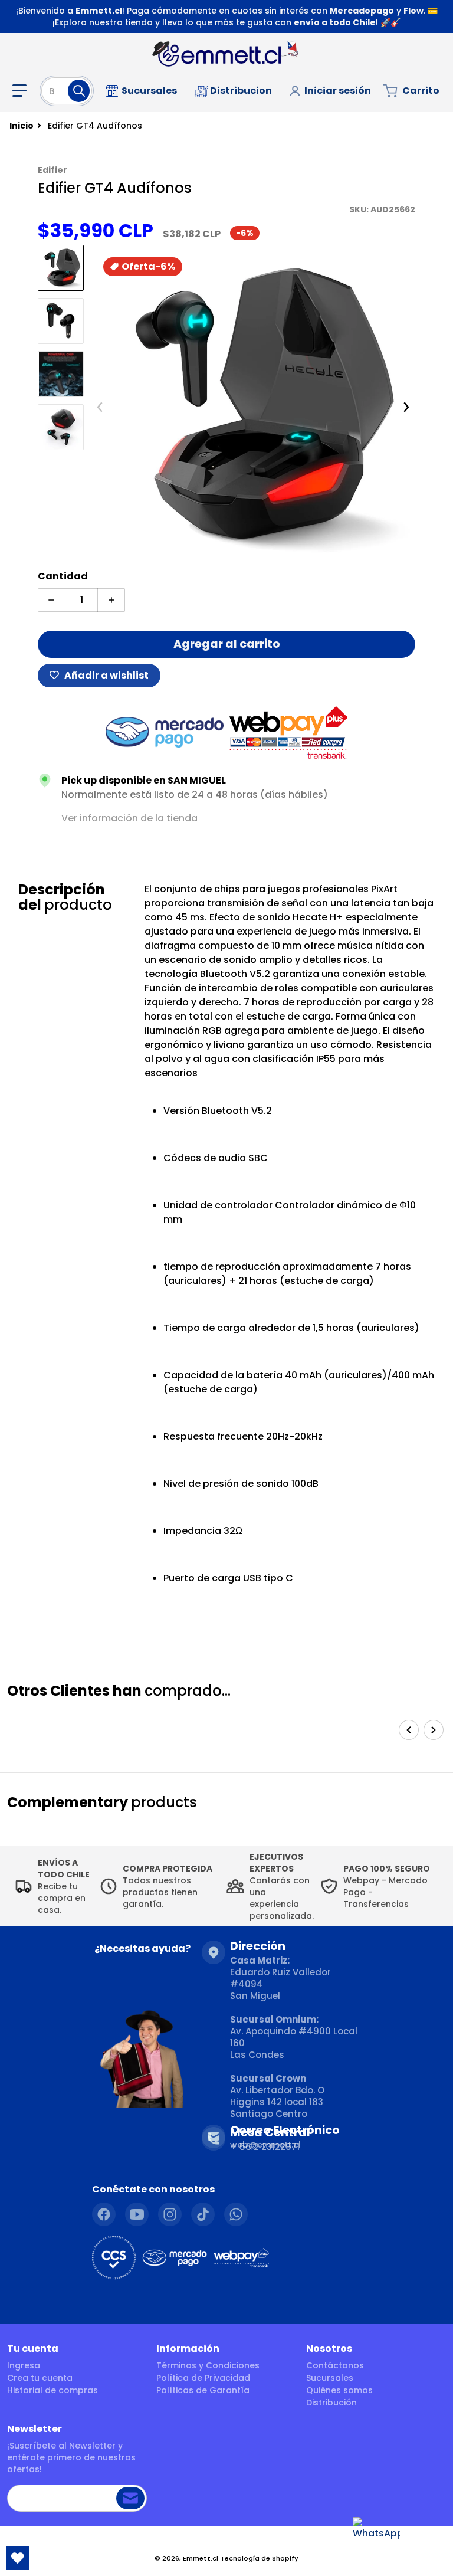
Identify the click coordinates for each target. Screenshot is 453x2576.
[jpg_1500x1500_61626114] (61, 427)
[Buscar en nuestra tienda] (79, 91)
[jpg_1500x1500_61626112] (61, 321)
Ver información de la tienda (129, 818)
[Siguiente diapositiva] (406, 407)
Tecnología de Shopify (260, 2558)
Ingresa (24, 2365)
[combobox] (67, 91)
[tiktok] (203, 2214)
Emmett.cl (201, 2558)
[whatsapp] (236, 2214)
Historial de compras (52, 2390)
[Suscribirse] (130, 2498)
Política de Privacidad (203, 2378)
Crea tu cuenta (40, 2378)
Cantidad (63, 576)
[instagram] (170, 2214)
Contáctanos (335, 2365)
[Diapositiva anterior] (100, 407)
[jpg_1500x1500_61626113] (61, 374)
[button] (22, 91)
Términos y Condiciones (208, 2365)
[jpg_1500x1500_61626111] (61, 268)
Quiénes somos (339, 2390)
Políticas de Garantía (203, 2390)
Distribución (331, 2403)
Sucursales (330, 2378)
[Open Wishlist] (18, 2558)
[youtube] (137, 2214)
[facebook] (104, 2214)
